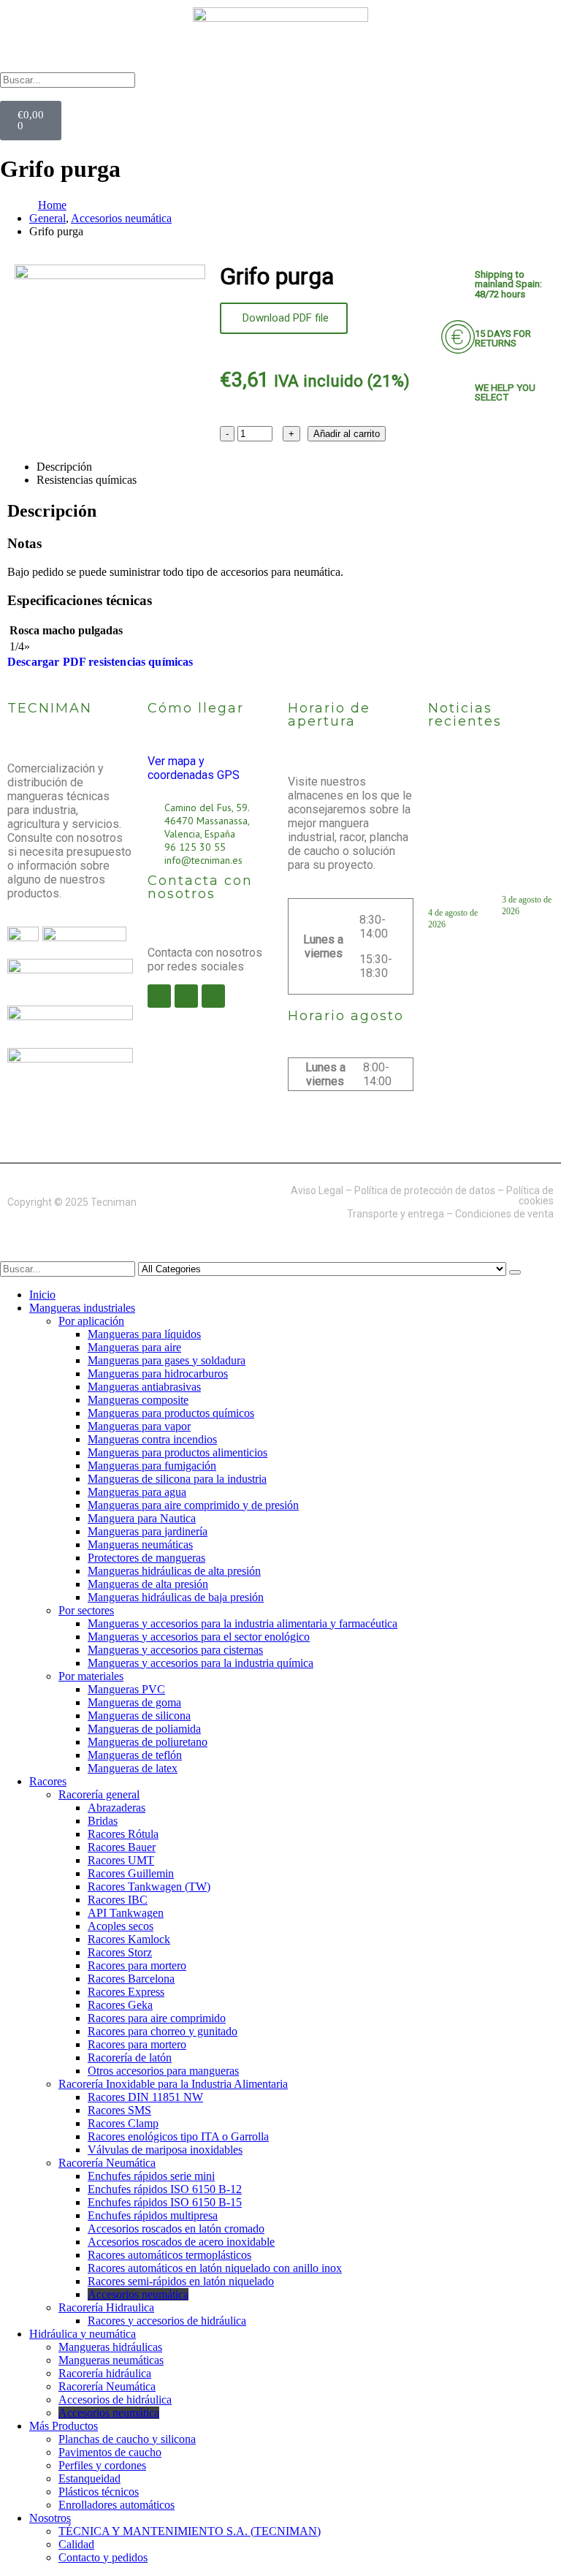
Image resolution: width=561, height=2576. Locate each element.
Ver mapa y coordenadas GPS (194, 768)
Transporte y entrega (396, 1214)
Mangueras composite (138, 1400)
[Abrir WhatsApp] (524, 2539)
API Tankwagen (126, 1913)
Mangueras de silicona (139, 1716)
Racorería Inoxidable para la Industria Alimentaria (173, 2084)
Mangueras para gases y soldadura (167, 1360)
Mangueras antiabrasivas (144, 1387)
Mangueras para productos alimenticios (178, 1452)
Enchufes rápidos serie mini (151, 2176)
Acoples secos (121, 1926)
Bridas (103, 1821)
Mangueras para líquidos (144, 1334)
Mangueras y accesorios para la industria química (201, 1663)
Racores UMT (121, 1860)
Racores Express (126, 1992)
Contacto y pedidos (103, 2557)
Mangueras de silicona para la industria (177, 1479)
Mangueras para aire (134, 1347)
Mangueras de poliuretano (148, 1742)
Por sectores (86, 1610)
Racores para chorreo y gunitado (163, 2031)
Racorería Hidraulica (106, 2307)
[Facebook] (159, 996)
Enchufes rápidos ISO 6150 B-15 (165, 2202)
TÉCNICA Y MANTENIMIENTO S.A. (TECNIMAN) (190, 2531)
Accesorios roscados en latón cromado (176, 2229)
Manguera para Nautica (142, 1518)
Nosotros (50, 2518)
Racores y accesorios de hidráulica (167, 2321)
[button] (280, 94)
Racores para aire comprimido (157, 2018)
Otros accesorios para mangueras (163, 2071)
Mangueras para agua (137, 1492)
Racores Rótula (123, 1834)
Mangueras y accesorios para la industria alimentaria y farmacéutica (243, 1623)
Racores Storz (120, 1952)
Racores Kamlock (129, 1939)
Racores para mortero (137, 1965)
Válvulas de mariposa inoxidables (165, 2150)
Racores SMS (119, 2110)
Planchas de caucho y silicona (127, 2439)
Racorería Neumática (107, 2163)
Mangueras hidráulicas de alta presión (174, 1571)
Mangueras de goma (134, 1702)
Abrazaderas (117, 1808)
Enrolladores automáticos (117, 2505)
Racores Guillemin (131, 1873)
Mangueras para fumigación (152, 1466)
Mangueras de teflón (135, 1755)
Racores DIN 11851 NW (145, 2097)
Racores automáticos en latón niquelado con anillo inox (215, 2268)
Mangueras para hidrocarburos (158, 1374)
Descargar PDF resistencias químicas (100, 662)
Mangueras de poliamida (144, 1729)
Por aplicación (91, 1321)
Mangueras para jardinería (148, 1531)
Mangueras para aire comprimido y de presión (193, 1505)
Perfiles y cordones (102, 2465)
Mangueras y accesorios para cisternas (175, 1650)
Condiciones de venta (504, 1214)
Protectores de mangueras (146, 1558)
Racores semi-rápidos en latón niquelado (181, 2281)
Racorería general (99, 1794)
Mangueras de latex (133, 1768)
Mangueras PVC (126, 1689)
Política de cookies (530, 1196)
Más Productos (64, 2426)
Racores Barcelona (131, 1979)
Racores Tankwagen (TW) (149, 1887)
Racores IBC (118, 1900)
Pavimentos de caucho (110, 2452)
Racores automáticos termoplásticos (169, 2255)
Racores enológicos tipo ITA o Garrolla (178, 2136)
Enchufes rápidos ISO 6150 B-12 (165, 2189)
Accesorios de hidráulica (115, 2400)
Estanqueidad (89, 2478)
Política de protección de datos (425, 1190)
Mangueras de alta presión (148, 1584)
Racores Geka (120, 2005)
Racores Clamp (123, 2123)
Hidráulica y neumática (83, 2334)
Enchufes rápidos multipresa (153, 2215)
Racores (48, 1781)
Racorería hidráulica (105, 2373)
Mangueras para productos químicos (171, 1413)
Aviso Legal (317, 1190)
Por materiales (91, 1676)
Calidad (76, 2544)
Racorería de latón (130, 2058)
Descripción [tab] (64, 467)
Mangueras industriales (82, 1308)
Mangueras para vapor (139, 1426)
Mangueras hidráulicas (110, 2347)
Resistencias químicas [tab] (87, 480)
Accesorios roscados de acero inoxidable (181, 2242)
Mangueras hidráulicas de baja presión (176, 1597)
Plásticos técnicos (99, 2492)
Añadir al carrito (347, 434)
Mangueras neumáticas (140, 1545)
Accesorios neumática (138, 2294)
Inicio (42, 1295)
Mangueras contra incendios (152, 1439)
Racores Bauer (122, 1847)
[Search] (515, 1272)
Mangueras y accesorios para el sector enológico (199, 1637)
